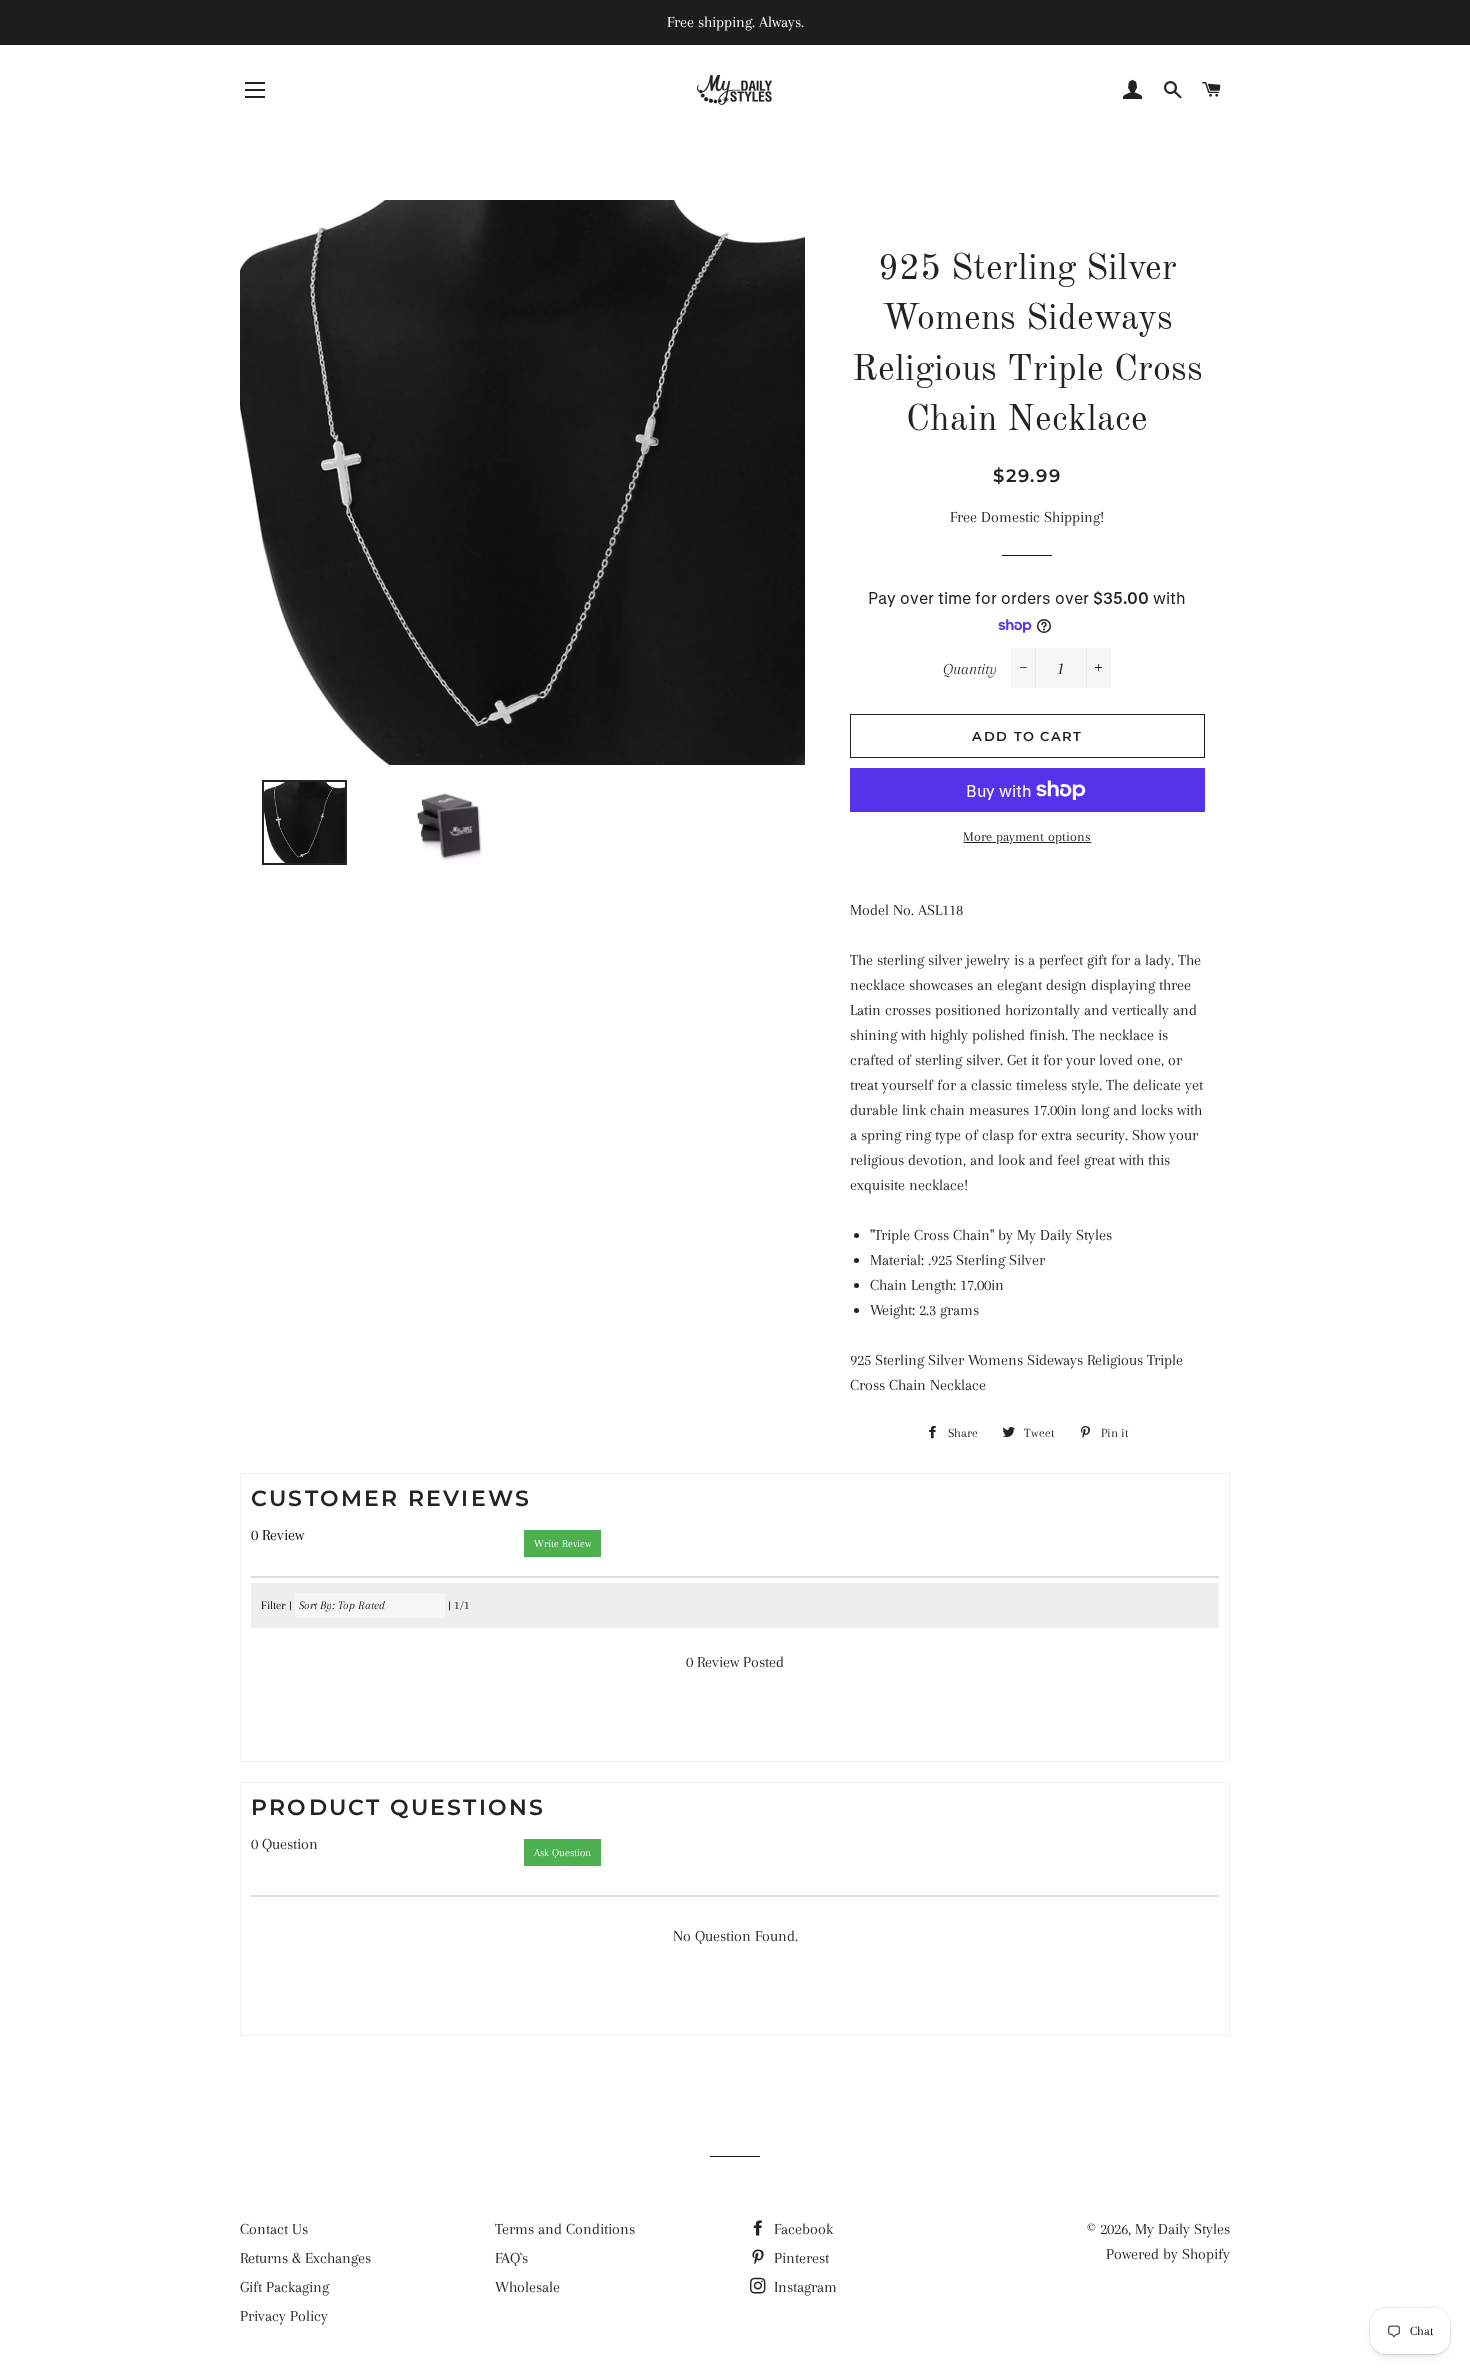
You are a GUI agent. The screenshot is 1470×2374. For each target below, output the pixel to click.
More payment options (1027, 836)
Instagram (803, 2287)
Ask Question (562, 1852)
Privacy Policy (284, 2316)
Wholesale (527, 2287)
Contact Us (274, 2229)
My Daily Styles (1182, 2229)
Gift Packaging (284, 2287)
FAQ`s (511, 2258)
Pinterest (799, 2258)
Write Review (562, 1543)
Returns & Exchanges (305, 2258)
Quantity (970, 669)
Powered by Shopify (1168, 2254)
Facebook (801, 2229)
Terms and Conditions (565, 2229)
